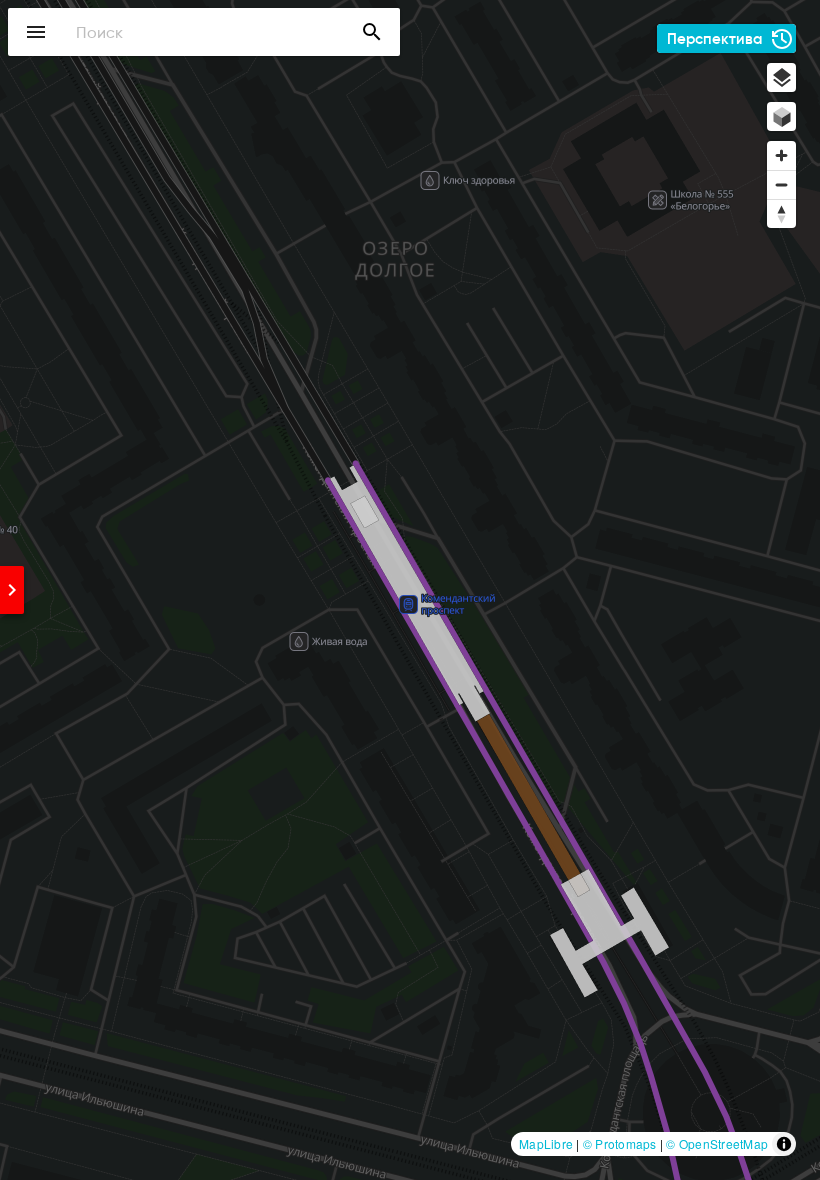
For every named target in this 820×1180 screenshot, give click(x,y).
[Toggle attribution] (784, 1144)
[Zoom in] (781, 155)
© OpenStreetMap (717, 1143)
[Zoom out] (781, 184)
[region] (410, 590)
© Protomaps (620, 1143)
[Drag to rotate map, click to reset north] (781, 213)
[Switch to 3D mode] (781, 116)
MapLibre (546, 1143)
